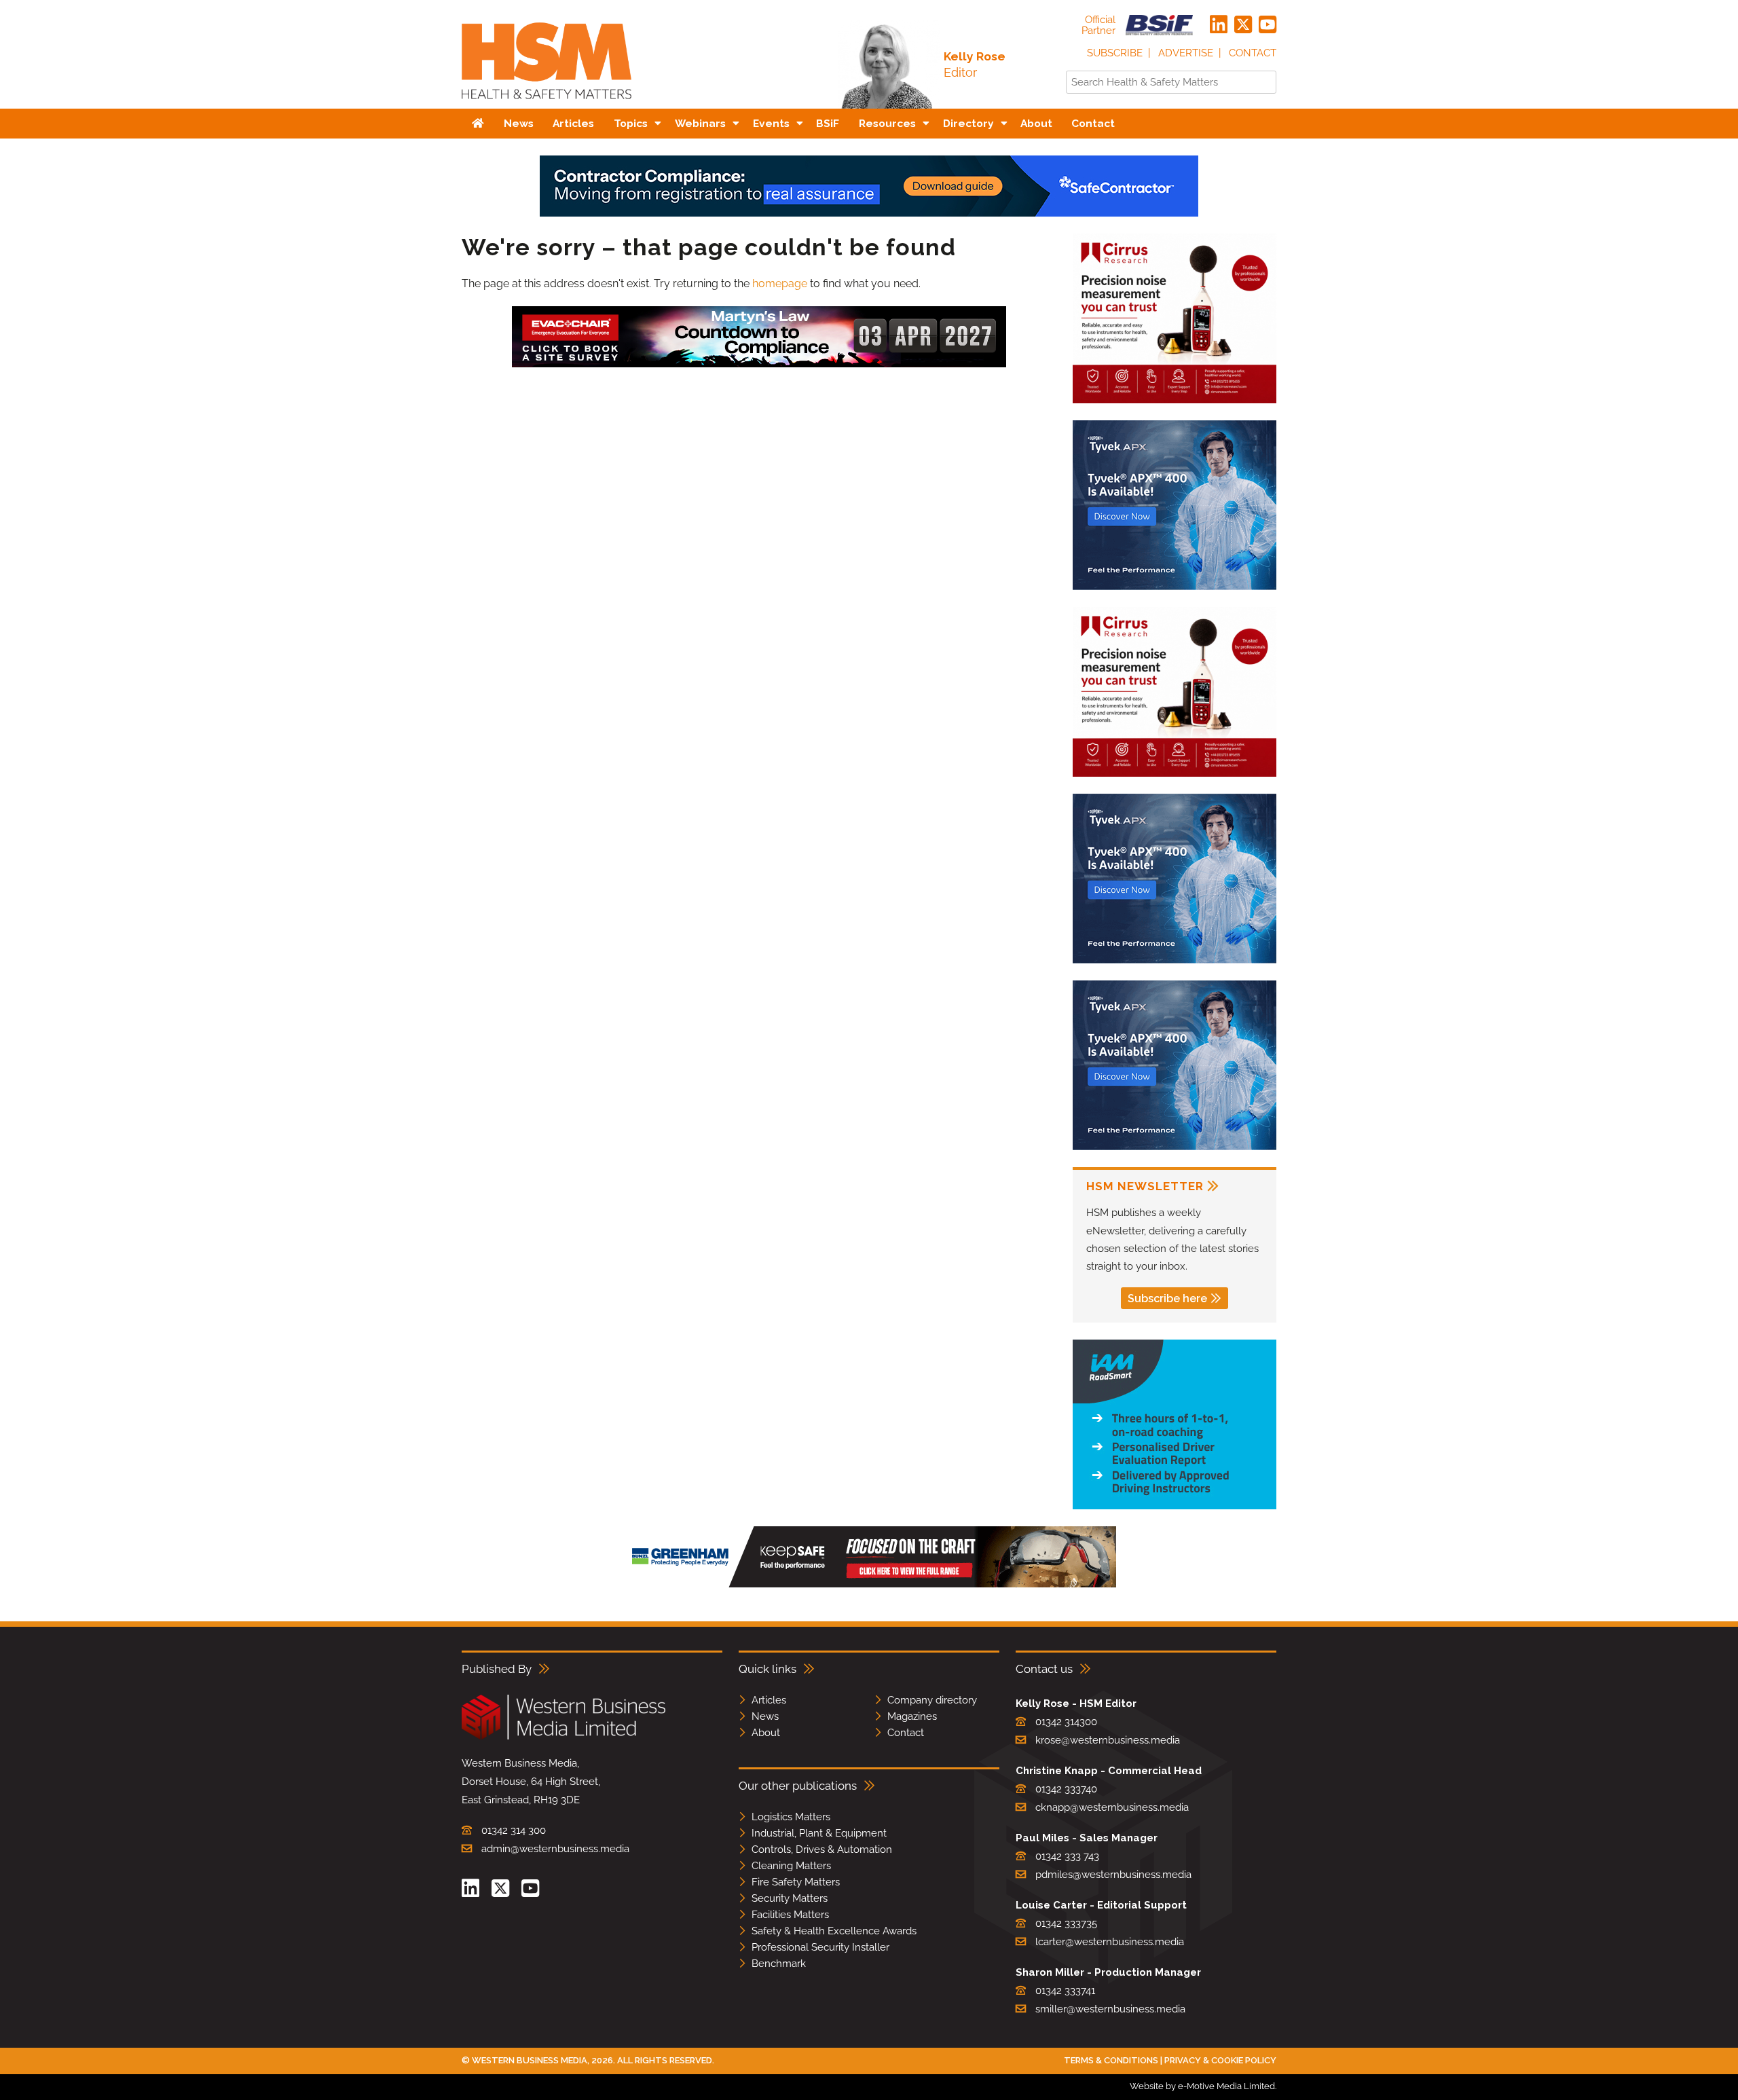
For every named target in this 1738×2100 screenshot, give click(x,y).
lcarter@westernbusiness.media (1110, 1942)
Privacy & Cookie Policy (1220, 2060)
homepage (780, 283)
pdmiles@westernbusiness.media (1113, 1875)
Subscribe (1115, 53)
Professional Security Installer (820, 1947)
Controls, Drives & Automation (822, 1849)
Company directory (932, 1700)
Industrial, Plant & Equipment (819, 1833)
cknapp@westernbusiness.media (1112, 1807)
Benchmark (779, 1964)
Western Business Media (530, 2060)
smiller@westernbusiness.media (1110, 2009)
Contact (1253, 53)
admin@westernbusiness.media (555, 1849)
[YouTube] (1268, 25)
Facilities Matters (790, 1915)
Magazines (912, 1716)
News (765, 1716)
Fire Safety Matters (796, 1882)
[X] (1243, 25)
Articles (769, 1700)
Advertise (1186, 53)
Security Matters (790, 1898)
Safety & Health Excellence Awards (834, 1931)
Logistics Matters (791, 1817)
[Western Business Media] (563, 1737)
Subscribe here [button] (1167, 1298)
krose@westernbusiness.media (1108, 1740)
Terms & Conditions (1111, 2060)
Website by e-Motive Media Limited (1202, 2086)
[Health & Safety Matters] (547, 104)
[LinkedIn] (1219, 25)
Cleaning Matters (791, 1866)
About (766, 1733)
